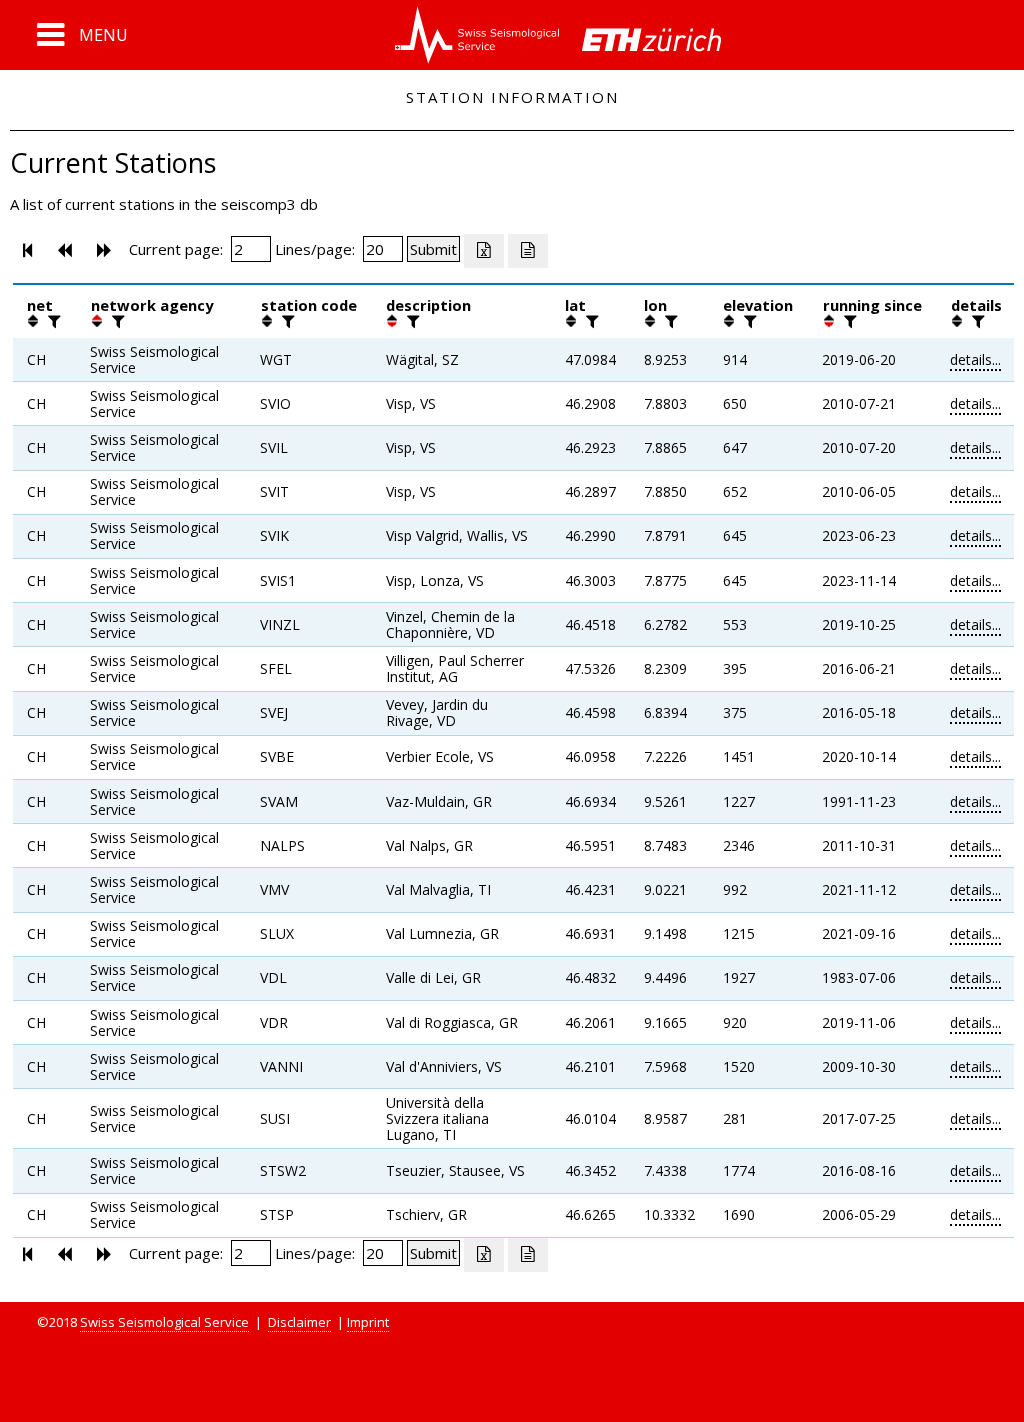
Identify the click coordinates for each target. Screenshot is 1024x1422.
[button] (82, 35)
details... (975, 359)
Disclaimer (299, 1322)
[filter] (52, 321)
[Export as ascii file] (528, 251)
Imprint (368, 1322)
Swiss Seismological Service (164, 1322)
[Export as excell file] (484, 251)
